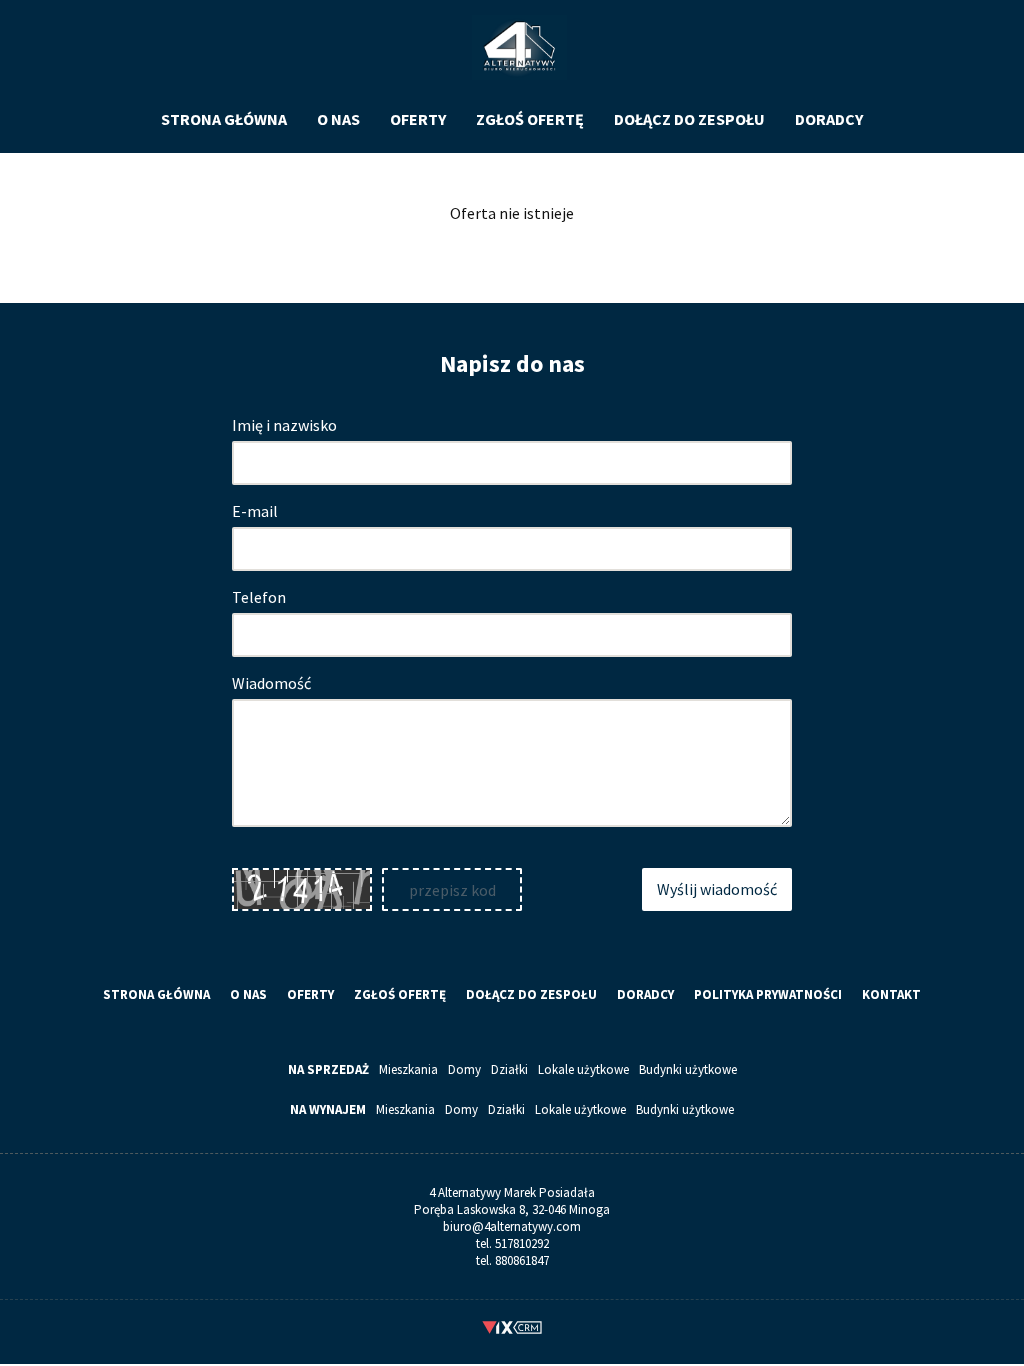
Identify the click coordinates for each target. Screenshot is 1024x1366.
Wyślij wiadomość (717, 889)
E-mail (255, 511)
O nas (338, 119)
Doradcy (829, 119)
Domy (464, 1069)
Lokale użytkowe (583, 1069)
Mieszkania (408, 1069)
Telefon (259, 597)
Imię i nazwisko (284, 425)
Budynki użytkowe (688, 1069)
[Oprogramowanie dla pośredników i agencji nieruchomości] (512, 1330)
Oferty (418, 119)
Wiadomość (271, 683)
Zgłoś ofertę (530, 119)
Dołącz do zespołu (689, 119)
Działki (509, 1069)
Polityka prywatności (768, 994)
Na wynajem (328, 1109)
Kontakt (891, 994)
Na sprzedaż (328, 1069)
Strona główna (224, 119)
